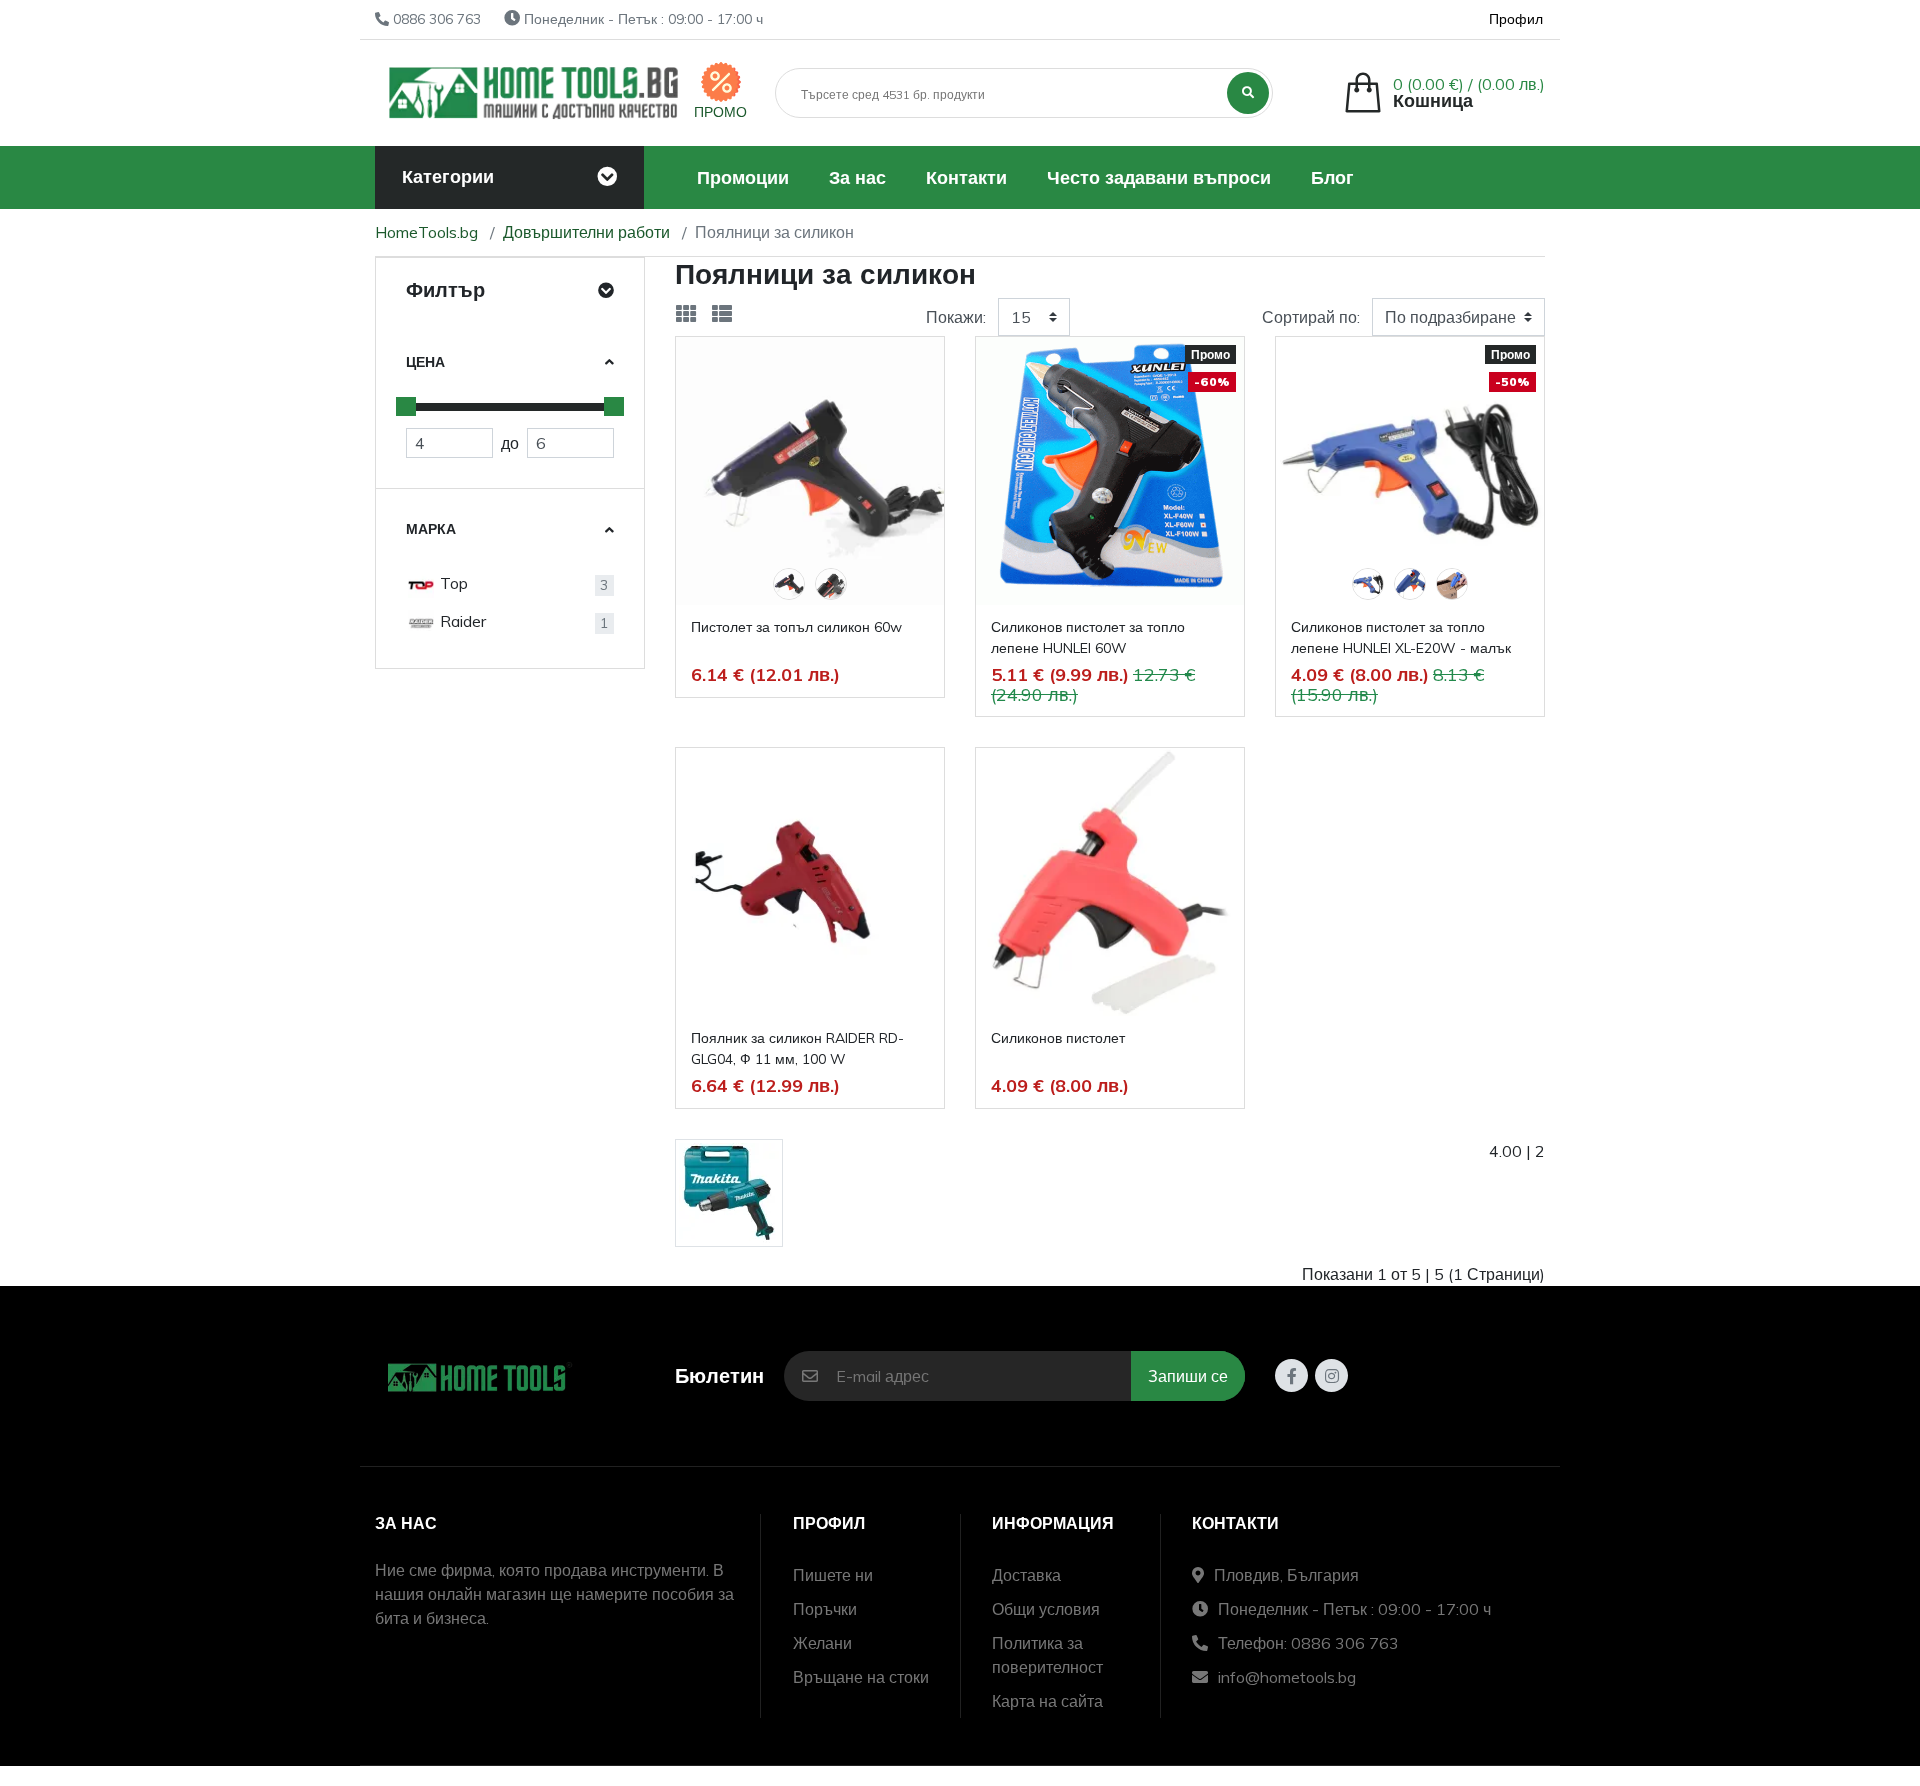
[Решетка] (686, 314)
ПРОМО (720, 112)
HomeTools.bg (426, 232)
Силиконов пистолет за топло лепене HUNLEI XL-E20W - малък (1401, 637)
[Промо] (721, 82)
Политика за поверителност (1047, 1655)
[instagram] (1331, 1375)
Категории (448, 176)
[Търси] (1248, 93)
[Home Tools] (534, 92)
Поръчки (825, 1609)
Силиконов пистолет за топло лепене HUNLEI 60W (1088, 637)
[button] (1444, 92)
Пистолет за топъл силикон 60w (796, 627)
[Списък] (722, 314)
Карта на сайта (1047, 1701)
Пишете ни (833, 1575)
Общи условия (1046, 1609)
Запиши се (1188, 1376)
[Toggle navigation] (607, 177)
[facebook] (1291, 1375)
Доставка (1026, 1575)
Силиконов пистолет (1058, 1038)
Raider (461, 621)
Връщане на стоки (861, 1677)
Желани (822, 1643)
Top (452, 583)
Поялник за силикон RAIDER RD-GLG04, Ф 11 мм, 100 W (797, 1048)
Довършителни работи (586, 232)
